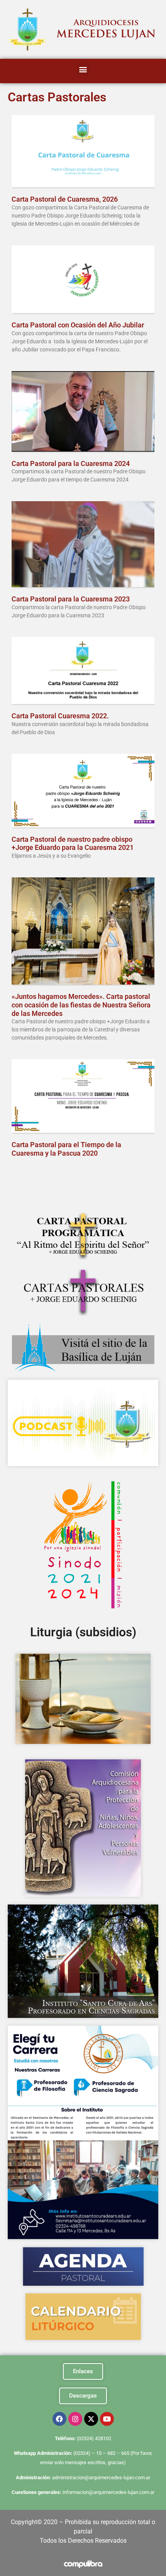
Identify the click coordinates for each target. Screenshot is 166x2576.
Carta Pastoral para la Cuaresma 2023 (71, 599)
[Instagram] (75, 2419)
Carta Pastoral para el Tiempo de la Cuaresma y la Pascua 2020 (66, 1149)
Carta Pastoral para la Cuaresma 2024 (71, 463)
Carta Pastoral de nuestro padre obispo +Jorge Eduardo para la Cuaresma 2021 (73, 844)
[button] (83, 69)
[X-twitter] (91, 2419)
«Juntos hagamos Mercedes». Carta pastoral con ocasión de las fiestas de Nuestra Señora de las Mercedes (81, 1005)
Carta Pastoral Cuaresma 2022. (60, 716)
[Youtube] (107, 2419)
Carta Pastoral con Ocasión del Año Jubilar (78, 325)
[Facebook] (59, 2419)
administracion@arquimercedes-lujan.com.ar (101, 2478)
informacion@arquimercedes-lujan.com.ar (108, 2492)
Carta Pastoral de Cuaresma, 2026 (65, 199)
